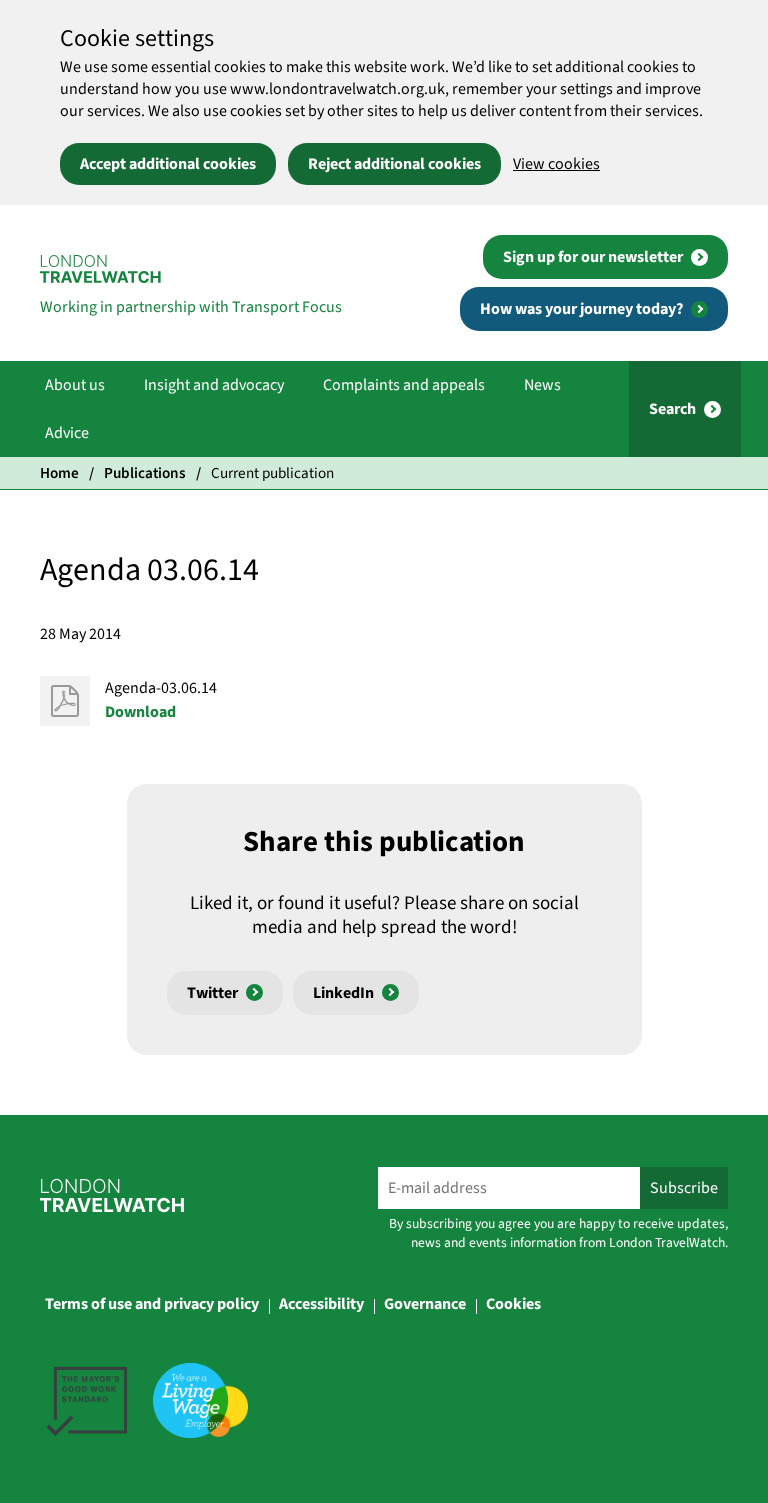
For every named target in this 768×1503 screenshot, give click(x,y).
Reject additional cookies (394, 164)
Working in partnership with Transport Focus (191, 307)
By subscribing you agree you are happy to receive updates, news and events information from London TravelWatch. (558, 1233)
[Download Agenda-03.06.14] (65, 701)
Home (59, 473)
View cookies (556, 164)
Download (140, 712)
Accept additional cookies (168, 164)
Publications (145, 473)
